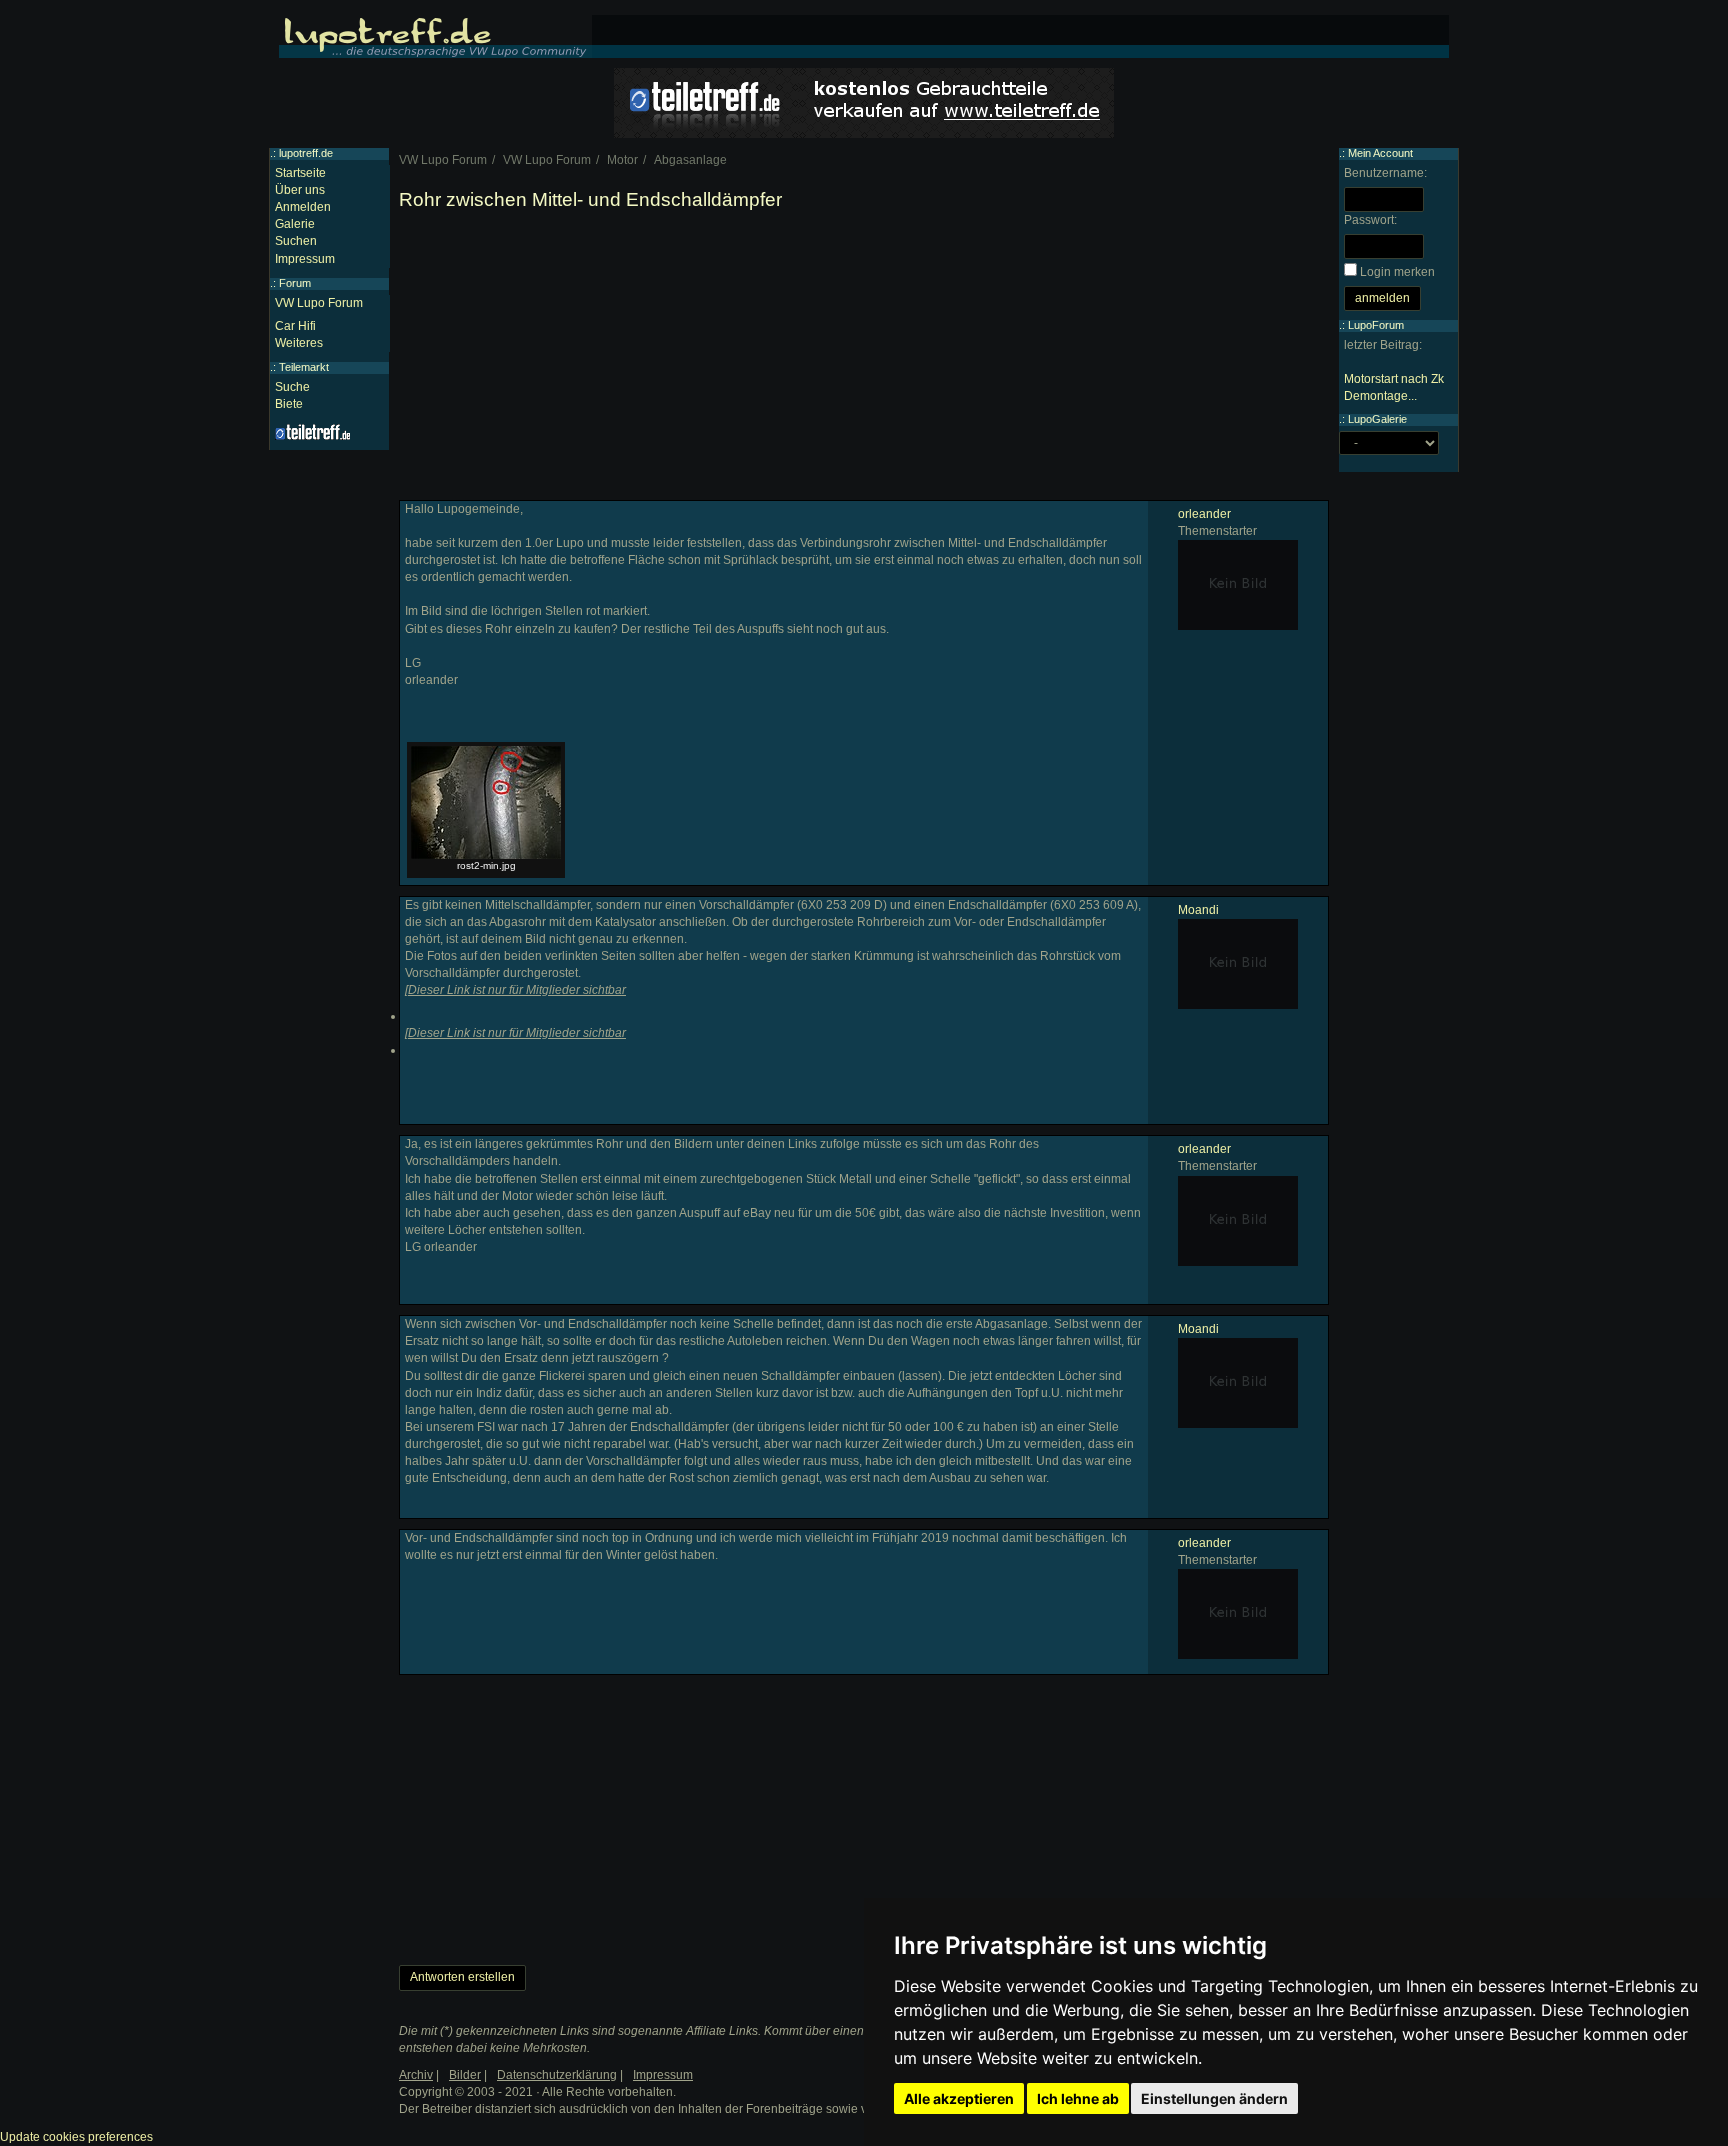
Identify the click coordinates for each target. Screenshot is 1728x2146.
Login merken (1397, 272)
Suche (292, 387)
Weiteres (299, 343)
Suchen (296, 241)
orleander (1204, 514)
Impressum (305, 259)
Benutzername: (1385, 173)
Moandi (1198, 910)
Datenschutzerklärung (557, 2075)
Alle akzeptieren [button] (959, 2098)
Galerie (295, 224)
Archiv (416, 2075)
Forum (295, 283)
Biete (289, 404)
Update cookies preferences (76, 2137)
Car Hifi (295, 326)
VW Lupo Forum (319, 303)
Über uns (300, 190)
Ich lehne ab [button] (1078, 2098)
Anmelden (303, 207)
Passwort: (1370, 220)
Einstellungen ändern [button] (1214, 2098)
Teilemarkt (304, 367)
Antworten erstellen (462, 1977)
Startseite (300, 173)
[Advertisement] (864, 360)
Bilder (465, 2075)
